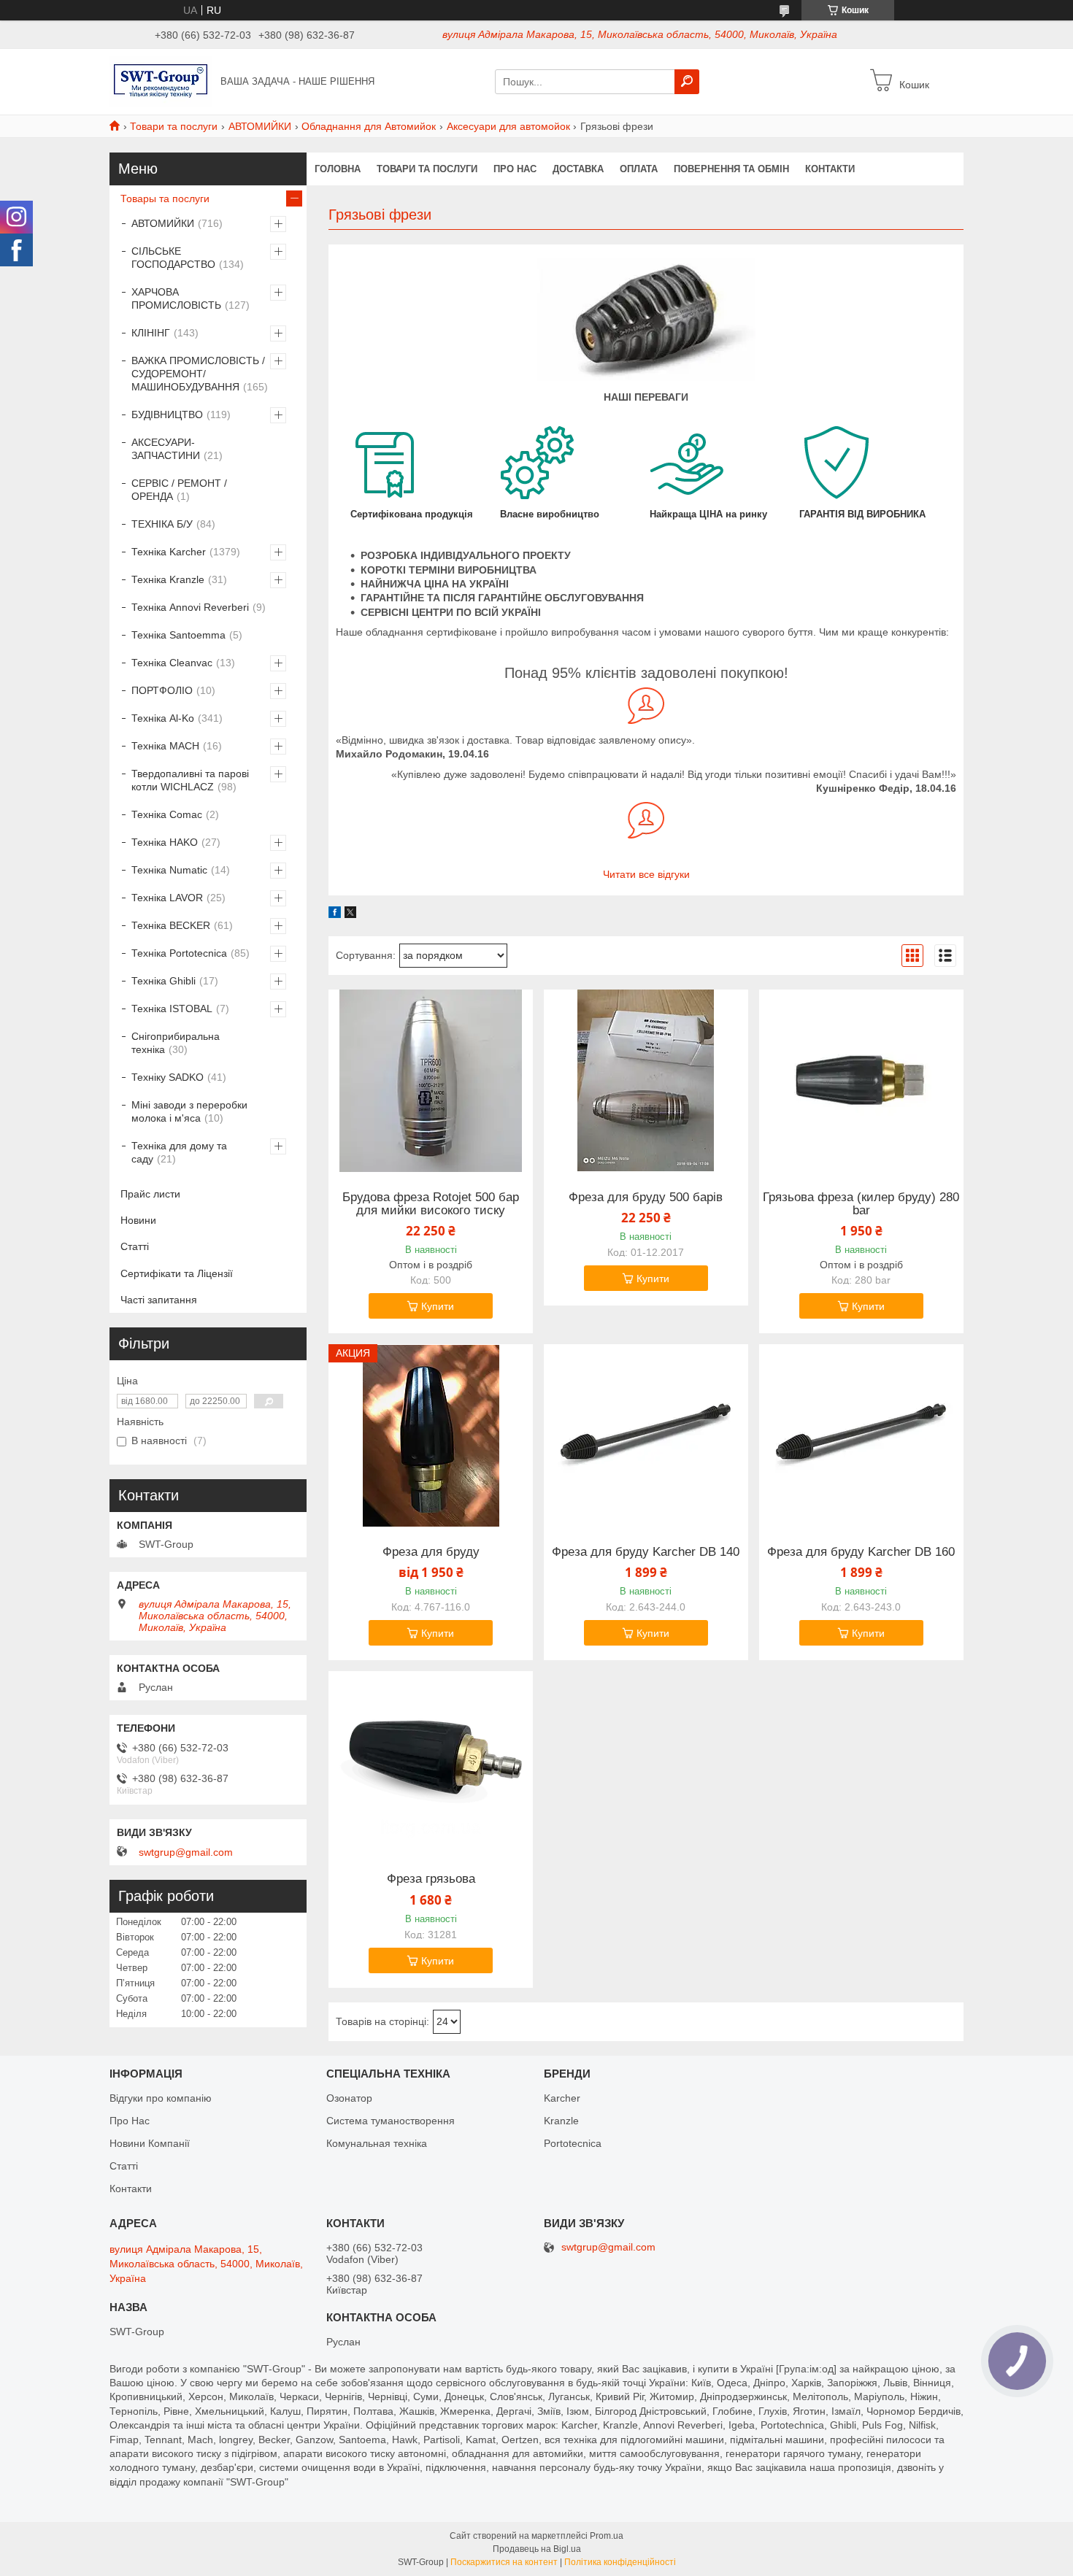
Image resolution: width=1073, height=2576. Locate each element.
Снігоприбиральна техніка (176, 1043)
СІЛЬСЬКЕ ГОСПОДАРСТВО (173, 258)
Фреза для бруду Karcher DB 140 (646, 1552)
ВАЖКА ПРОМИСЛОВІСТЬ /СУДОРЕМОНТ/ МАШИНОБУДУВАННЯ (198, 374)
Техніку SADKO (168, 1077)
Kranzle (561, 2121)
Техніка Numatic (169, 870)
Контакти (830, 169)
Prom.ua (607, 2536)
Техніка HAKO (165, 842)
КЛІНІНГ (151, 333)
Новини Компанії (150, 2143)
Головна (338, 169)
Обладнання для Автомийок (369, 126)
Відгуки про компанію (161, 2098)
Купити (438, 1306)
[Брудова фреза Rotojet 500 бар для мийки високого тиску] (431, 1081)
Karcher (562, 2098)
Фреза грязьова (431, 1879)
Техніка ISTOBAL (172, 1009)
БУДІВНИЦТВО (167, 414)
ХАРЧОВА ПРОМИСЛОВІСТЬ (176, 298)
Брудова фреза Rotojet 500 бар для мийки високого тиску (431, 1204)
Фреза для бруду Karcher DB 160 (861, 1552)
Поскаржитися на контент (504, 2562)
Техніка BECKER (171, 925)
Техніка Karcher (169, 552)
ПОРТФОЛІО (162, 690)
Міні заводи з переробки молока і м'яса (189, 1111)
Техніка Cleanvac (172, 663)
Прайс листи (150, 1194)
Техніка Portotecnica (179, 953)
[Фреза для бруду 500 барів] (646, 1081)
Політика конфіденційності (620, 2562)
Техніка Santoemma (178, 635)
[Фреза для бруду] (431, 1435)
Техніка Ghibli (164, 981)
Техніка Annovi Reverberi (190, 607)
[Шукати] (687, 82)
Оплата (639, 169)
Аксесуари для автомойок (508, 126)
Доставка (578, 169)
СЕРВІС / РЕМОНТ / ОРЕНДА (179, 490)
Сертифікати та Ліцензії (177, 1273)
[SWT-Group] (161, 81)
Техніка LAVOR (167, 898)
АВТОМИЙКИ (260, 126)
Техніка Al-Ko (163, 718)
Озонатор (349, 2098)
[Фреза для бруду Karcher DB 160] (861, 1435)
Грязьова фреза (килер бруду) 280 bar (861, 1204)
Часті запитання (159, 1300)
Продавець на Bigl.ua (537, 2549)
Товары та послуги (165, 198)
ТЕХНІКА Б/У (162, 524)
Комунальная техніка (377, 2143)
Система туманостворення (391, 2121)
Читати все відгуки (646, 874)
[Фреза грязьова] (431, 1762)
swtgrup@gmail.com (186, 1852)
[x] (350, 914)
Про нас (515, 169)
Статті (135, 1246)
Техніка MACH (165, 746)
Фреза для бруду (431, 1552)
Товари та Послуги (427, 169)
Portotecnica (573, 2143)
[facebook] (335, 914)
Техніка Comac (167, 814)
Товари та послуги (174, 126)
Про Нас (130, 2121)
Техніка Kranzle (168, 579)
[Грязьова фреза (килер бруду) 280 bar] (861, 1081)
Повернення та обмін (731, 169)
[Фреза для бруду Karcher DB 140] (646, 1435)
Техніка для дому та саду (179, 1152)
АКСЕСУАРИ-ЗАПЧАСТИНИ (166, 449)
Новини (138, 1220)
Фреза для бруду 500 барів (646, 1198)
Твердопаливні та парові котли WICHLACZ (190, 780)
